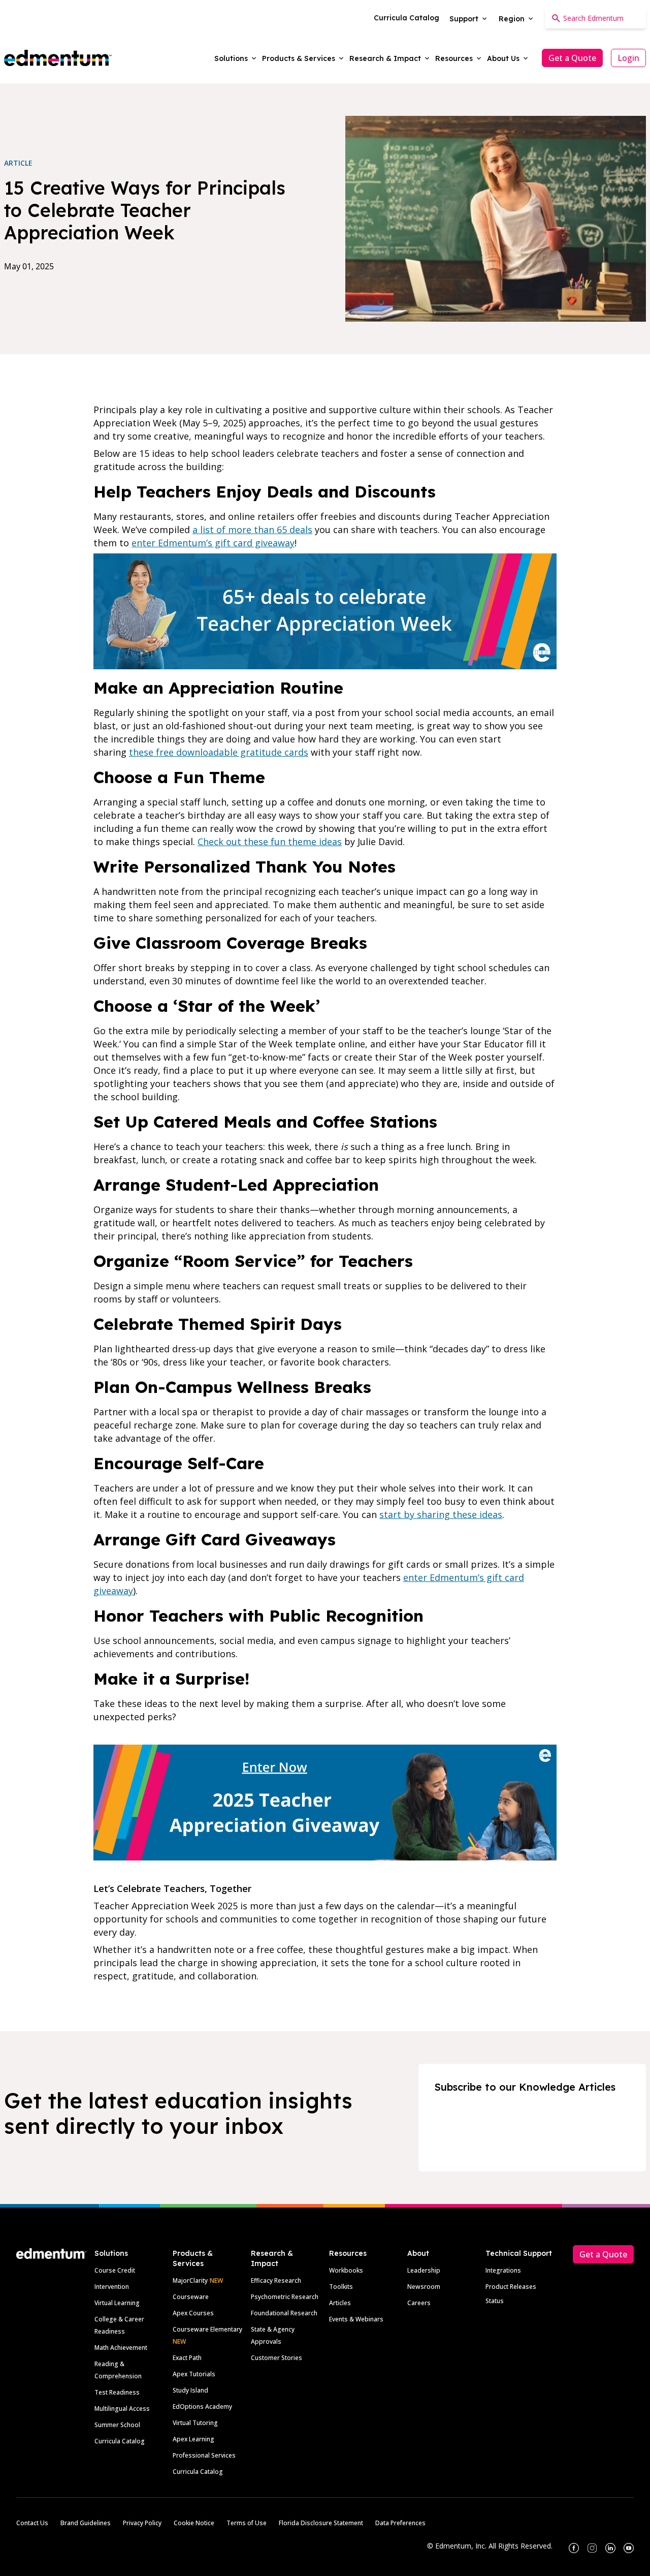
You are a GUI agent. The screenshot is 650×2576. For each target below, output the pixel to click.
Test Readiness (117, 2392)
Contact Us (32, 2523)
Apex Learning (193, 2439)
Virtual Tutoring (195, 2423)
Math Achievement (121, 2348)
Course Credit (115, 2270)
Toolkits (341, 2287)
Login (628, 58)
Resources (348, 2253)
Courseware (191, 2297)
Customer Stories (277, 2358)
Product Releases (511, 2287)
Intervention (112, 2287)
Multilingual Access (122, 2409)
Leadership (424, 2270)
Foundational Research (284, 2313)
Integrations (503, 2270)
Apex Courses (193, 2313)
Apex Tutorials (194, 2374)
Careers (419, 2303)
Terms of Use (247, 2523)
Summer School (117, 2425)
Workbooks (346, 2270)
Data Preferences (400, 2523)
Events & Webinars (356, 2319)
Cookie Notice (194, 2523)
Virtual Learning (117, 2303)
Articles (340, 2303)
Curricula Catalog (120, 2441)
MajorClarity (190, 2280)
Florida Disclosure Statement (321, 2523)
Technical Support (519, 2253)
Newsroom (424, 2287)
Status (495, 2301)
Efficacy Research (276, 2280)
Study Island (190, 2390)
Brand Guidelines (86, 2523)
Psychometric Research (285, 2297)
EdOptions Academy (202, 2407)
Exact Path (187, 2358)
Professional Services (204, 2455)
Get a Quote (572, 58)
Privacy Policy (142, 2523)
